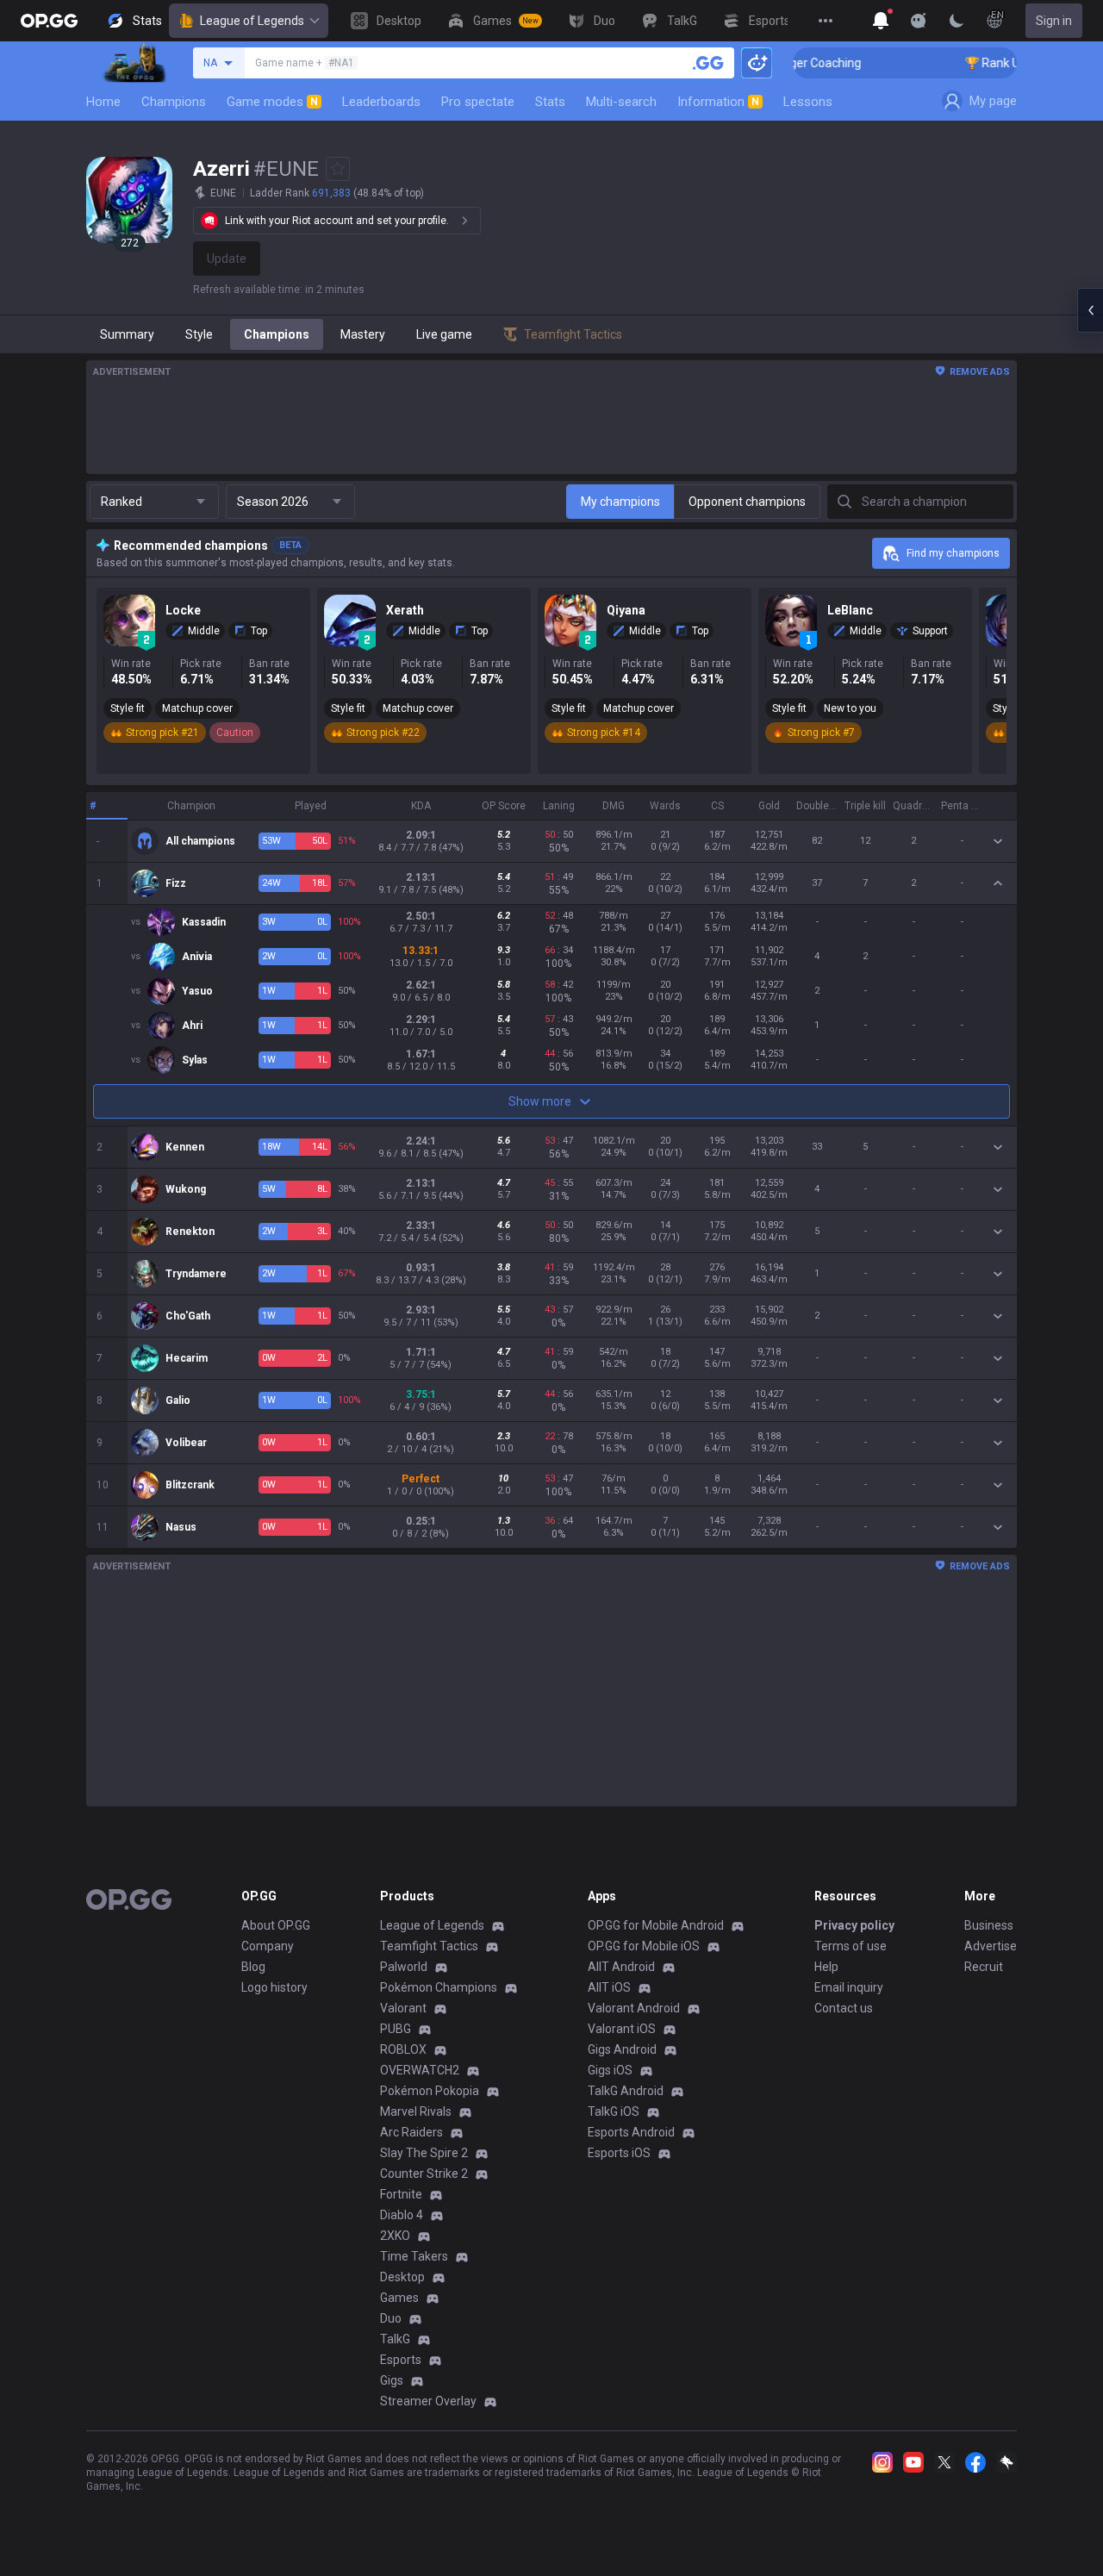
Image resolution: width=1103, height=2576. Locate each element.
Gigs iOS (610, 2070)
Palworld (404, 1967)
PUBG (396, 2029)
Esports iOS (619, 2153)
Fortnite (401, 2194)
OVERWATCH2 (420, 2070)
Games (399, 2298)
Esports (401, 2360)
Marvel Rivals (416, 2111)
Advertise (991, 1946)
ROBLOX (403, 2049)
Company (268, 1946)
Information (718, 102)
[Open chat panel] (1090, 310)
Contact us (844, 2008)
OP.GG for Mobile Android (656, 1925)
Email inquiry (849, 1987)
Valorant (403, 2008)
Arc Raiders (411, 2132)
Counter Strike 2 (424, 2174)
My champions (620, 502)
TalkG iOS (614, 2111)
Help (826, 1967)
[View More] (826, 21)
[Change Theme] (957, 21)
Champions (174, 102)
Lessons (808, 102)
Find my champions (953, 553)
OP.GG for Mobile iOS (644, 1946)
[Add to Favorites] (338, 169)
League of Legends (252, 21)
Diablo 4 (402, 2215)
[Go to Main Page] (49, 21)
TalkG (395, 2339)
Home (103, 102)
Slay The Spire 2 (424, 2153)
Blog (253, 1967)
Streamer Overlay (428, 2401)
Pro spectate (478, 102)
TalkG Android (626, 2091)
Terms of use (851, 1946)
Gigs (392, 2380)
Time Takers (414, 2256)
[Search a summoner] (708, 63)
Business (989, 1925)
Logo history (274, 1987)
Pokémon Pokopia (430, 2091)
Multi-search (621, 102)
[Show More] (881, 21)
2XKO (395, 2236)
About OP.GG (276, 1925)
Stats (550, 102)
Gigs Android (622, 2049)
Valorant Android (634, 2008)
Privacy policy (854, 1925)
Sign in (1054, 21)
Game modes (272, 102)
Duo (391, 2318)
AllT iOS (609, 1987)
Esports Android (631, 2132)
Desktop (402, 2277)
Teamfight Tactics (429, 1946)
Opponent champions (747, 502)
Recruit (984, 1967)
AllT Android (621, 1967)
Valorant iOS (622, 2029)
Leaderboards (381, 102)
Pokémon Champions (439, 1987)
